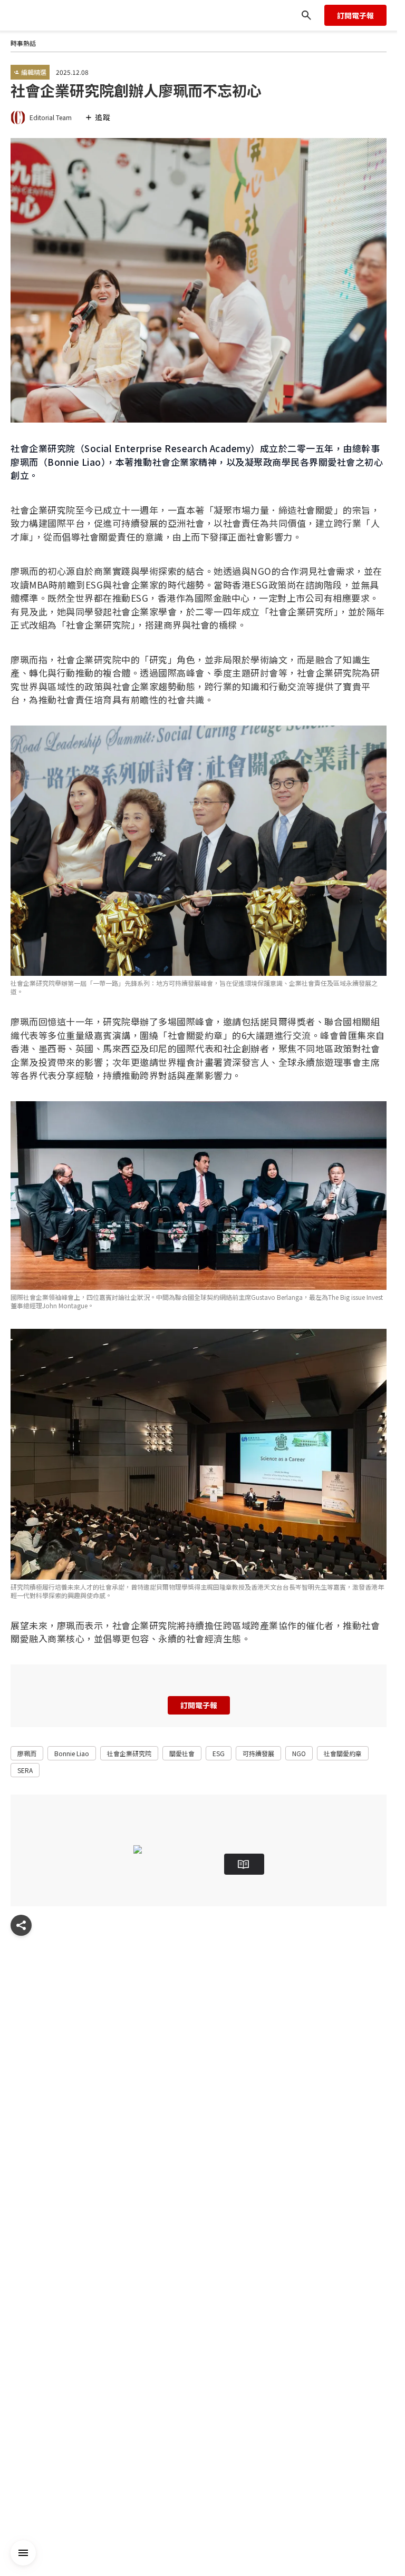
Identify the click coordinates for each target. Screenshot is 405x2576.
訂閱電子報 (355, 15)
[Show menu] (21, 1925)
